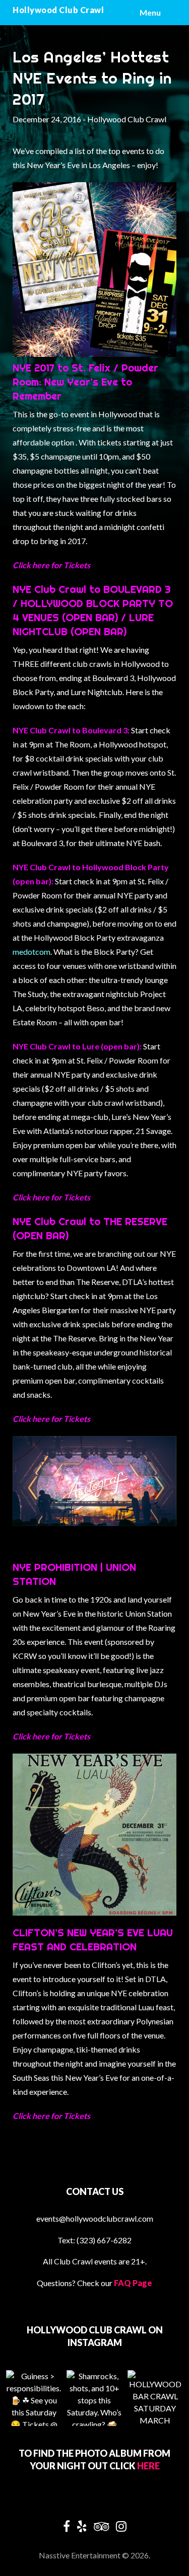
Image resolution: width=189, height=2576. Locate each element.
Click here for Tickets (51, 565)
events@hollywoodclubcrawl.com (95, 2218)
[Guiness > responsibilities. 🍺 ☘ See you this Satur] (34, 2398)
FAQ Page (133, 2283)
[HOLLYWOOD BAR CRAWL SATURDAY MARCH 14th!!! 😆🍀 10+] (155, 2398)
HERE (148, 2466)
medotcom (31, 952)
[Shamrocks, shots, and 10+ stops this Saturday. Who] (94, 2398)
